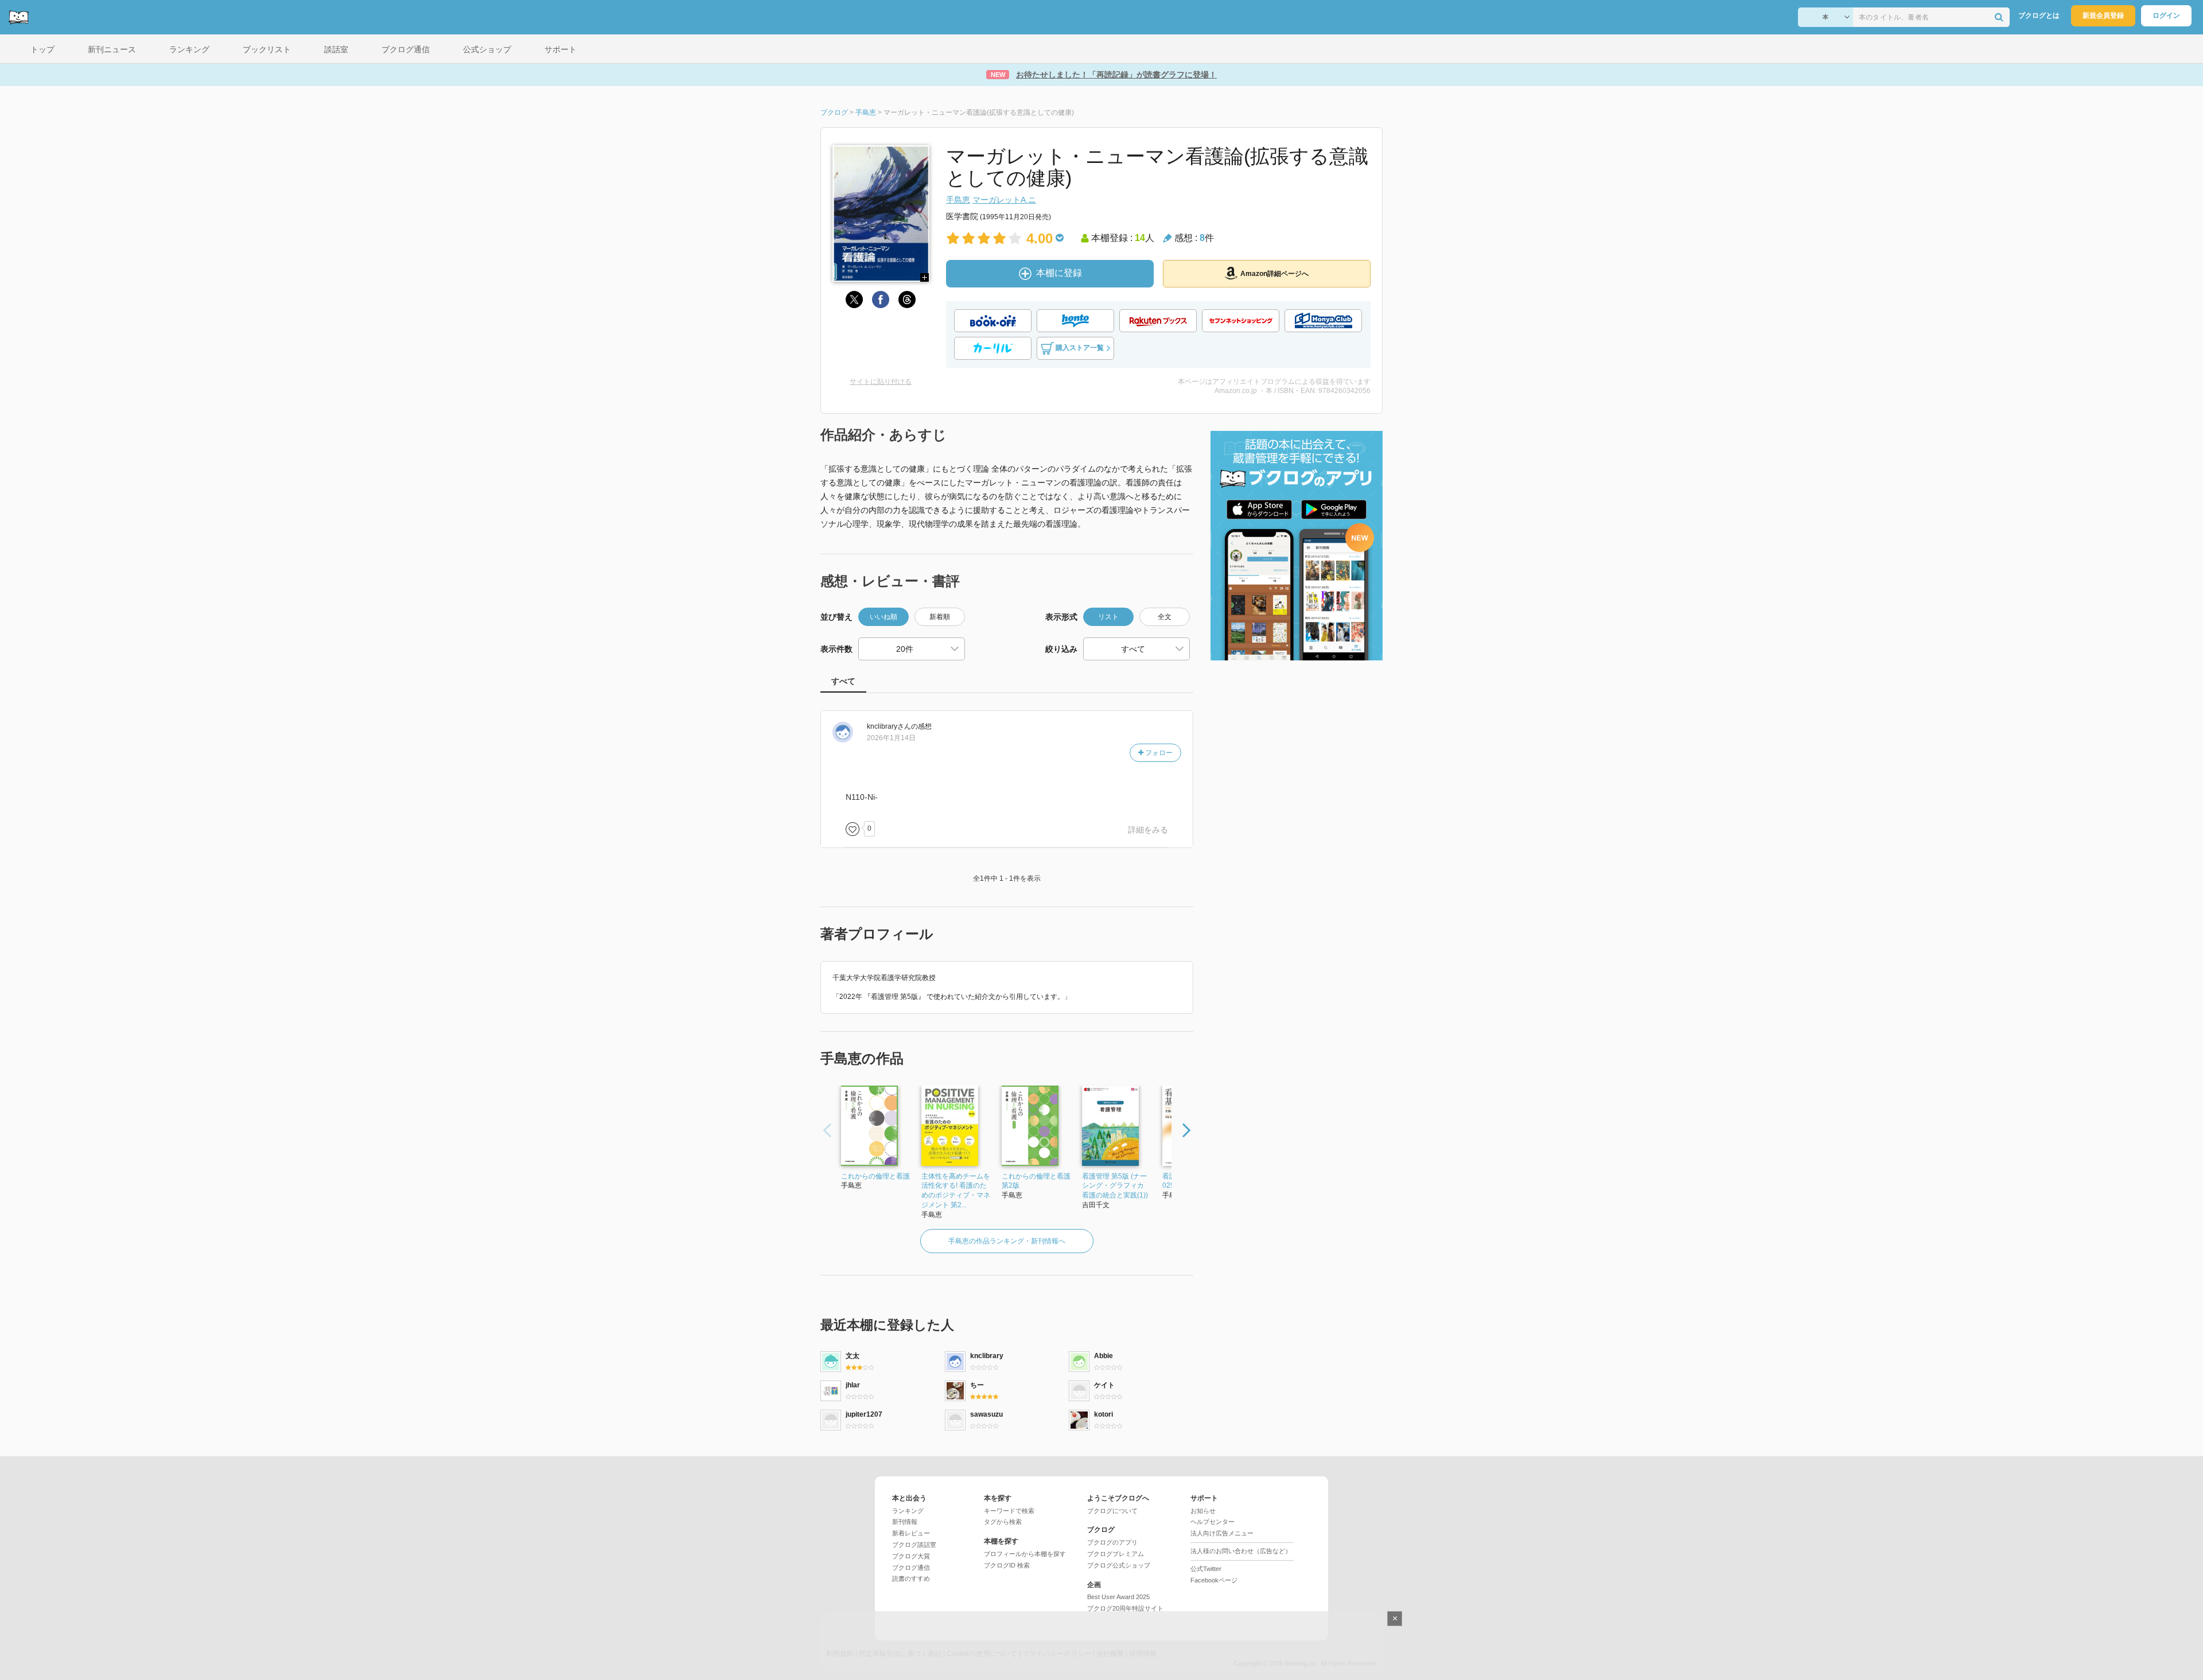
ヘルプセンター (1213, 1522)
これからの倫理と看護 (875, 1176)
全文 (1165, 617)
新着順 (940, 617)
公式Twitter (1206, 1569)
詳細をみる (1148, 830)
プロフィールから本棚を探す (1025, 1554)
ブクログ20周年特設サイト (1125, 1608)
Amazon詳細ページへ (1274, 274)
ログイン (2166, 15)
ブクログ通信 (911, 1568)
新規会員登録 (2103, 15)
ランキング (908, 1511)
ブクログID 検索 (1007, 1565)
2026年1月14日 (891, 738)
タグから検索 (1003, 1522)
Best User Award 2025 (1118, 1597)
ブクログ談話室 (914, 1545)
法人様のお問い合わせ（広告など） (1241, 1551)
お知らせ (1203, 1511)
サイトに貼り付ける (881, 382)
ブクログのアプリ (1112, 1542)
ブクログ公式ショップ (1119, 1565)
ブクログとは (2039, 15)
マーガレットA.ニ (1004, 200)
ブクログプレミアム (1116, 1554)
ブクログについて (1112, 1511)
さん (889, 726)
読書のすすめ (911, 1578)
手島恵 (958, 200)
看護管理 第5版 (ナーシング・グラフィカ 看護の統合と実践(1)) (1115, 1186)
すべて (843, 681)
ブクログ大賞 (911, 1556)
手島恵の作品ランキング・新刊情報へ (1007, 1241)
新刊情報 (905, 1522)
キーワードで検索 (1009, 1511)
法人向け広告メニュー (1222, 1533)
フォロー (1158, 753)
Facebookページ (1214, 1580)
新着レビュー (911, 1533)
